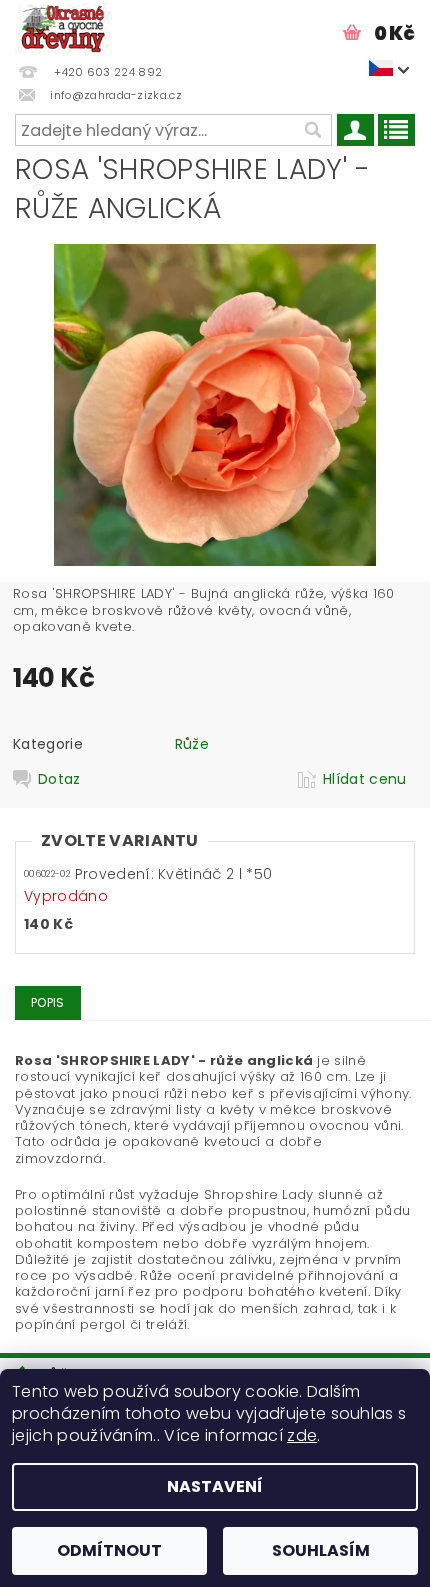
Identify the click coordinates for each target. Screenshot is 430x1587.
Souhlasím (321, 1550)
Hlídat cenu (365, 779)
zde (302, 1435)
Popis (48, 1002)
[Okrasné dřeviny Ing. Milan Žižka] (63, 26)
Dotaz (59, 779)
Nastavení (215, 1486)
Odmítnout (109, 1550)
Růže (192, 744)
